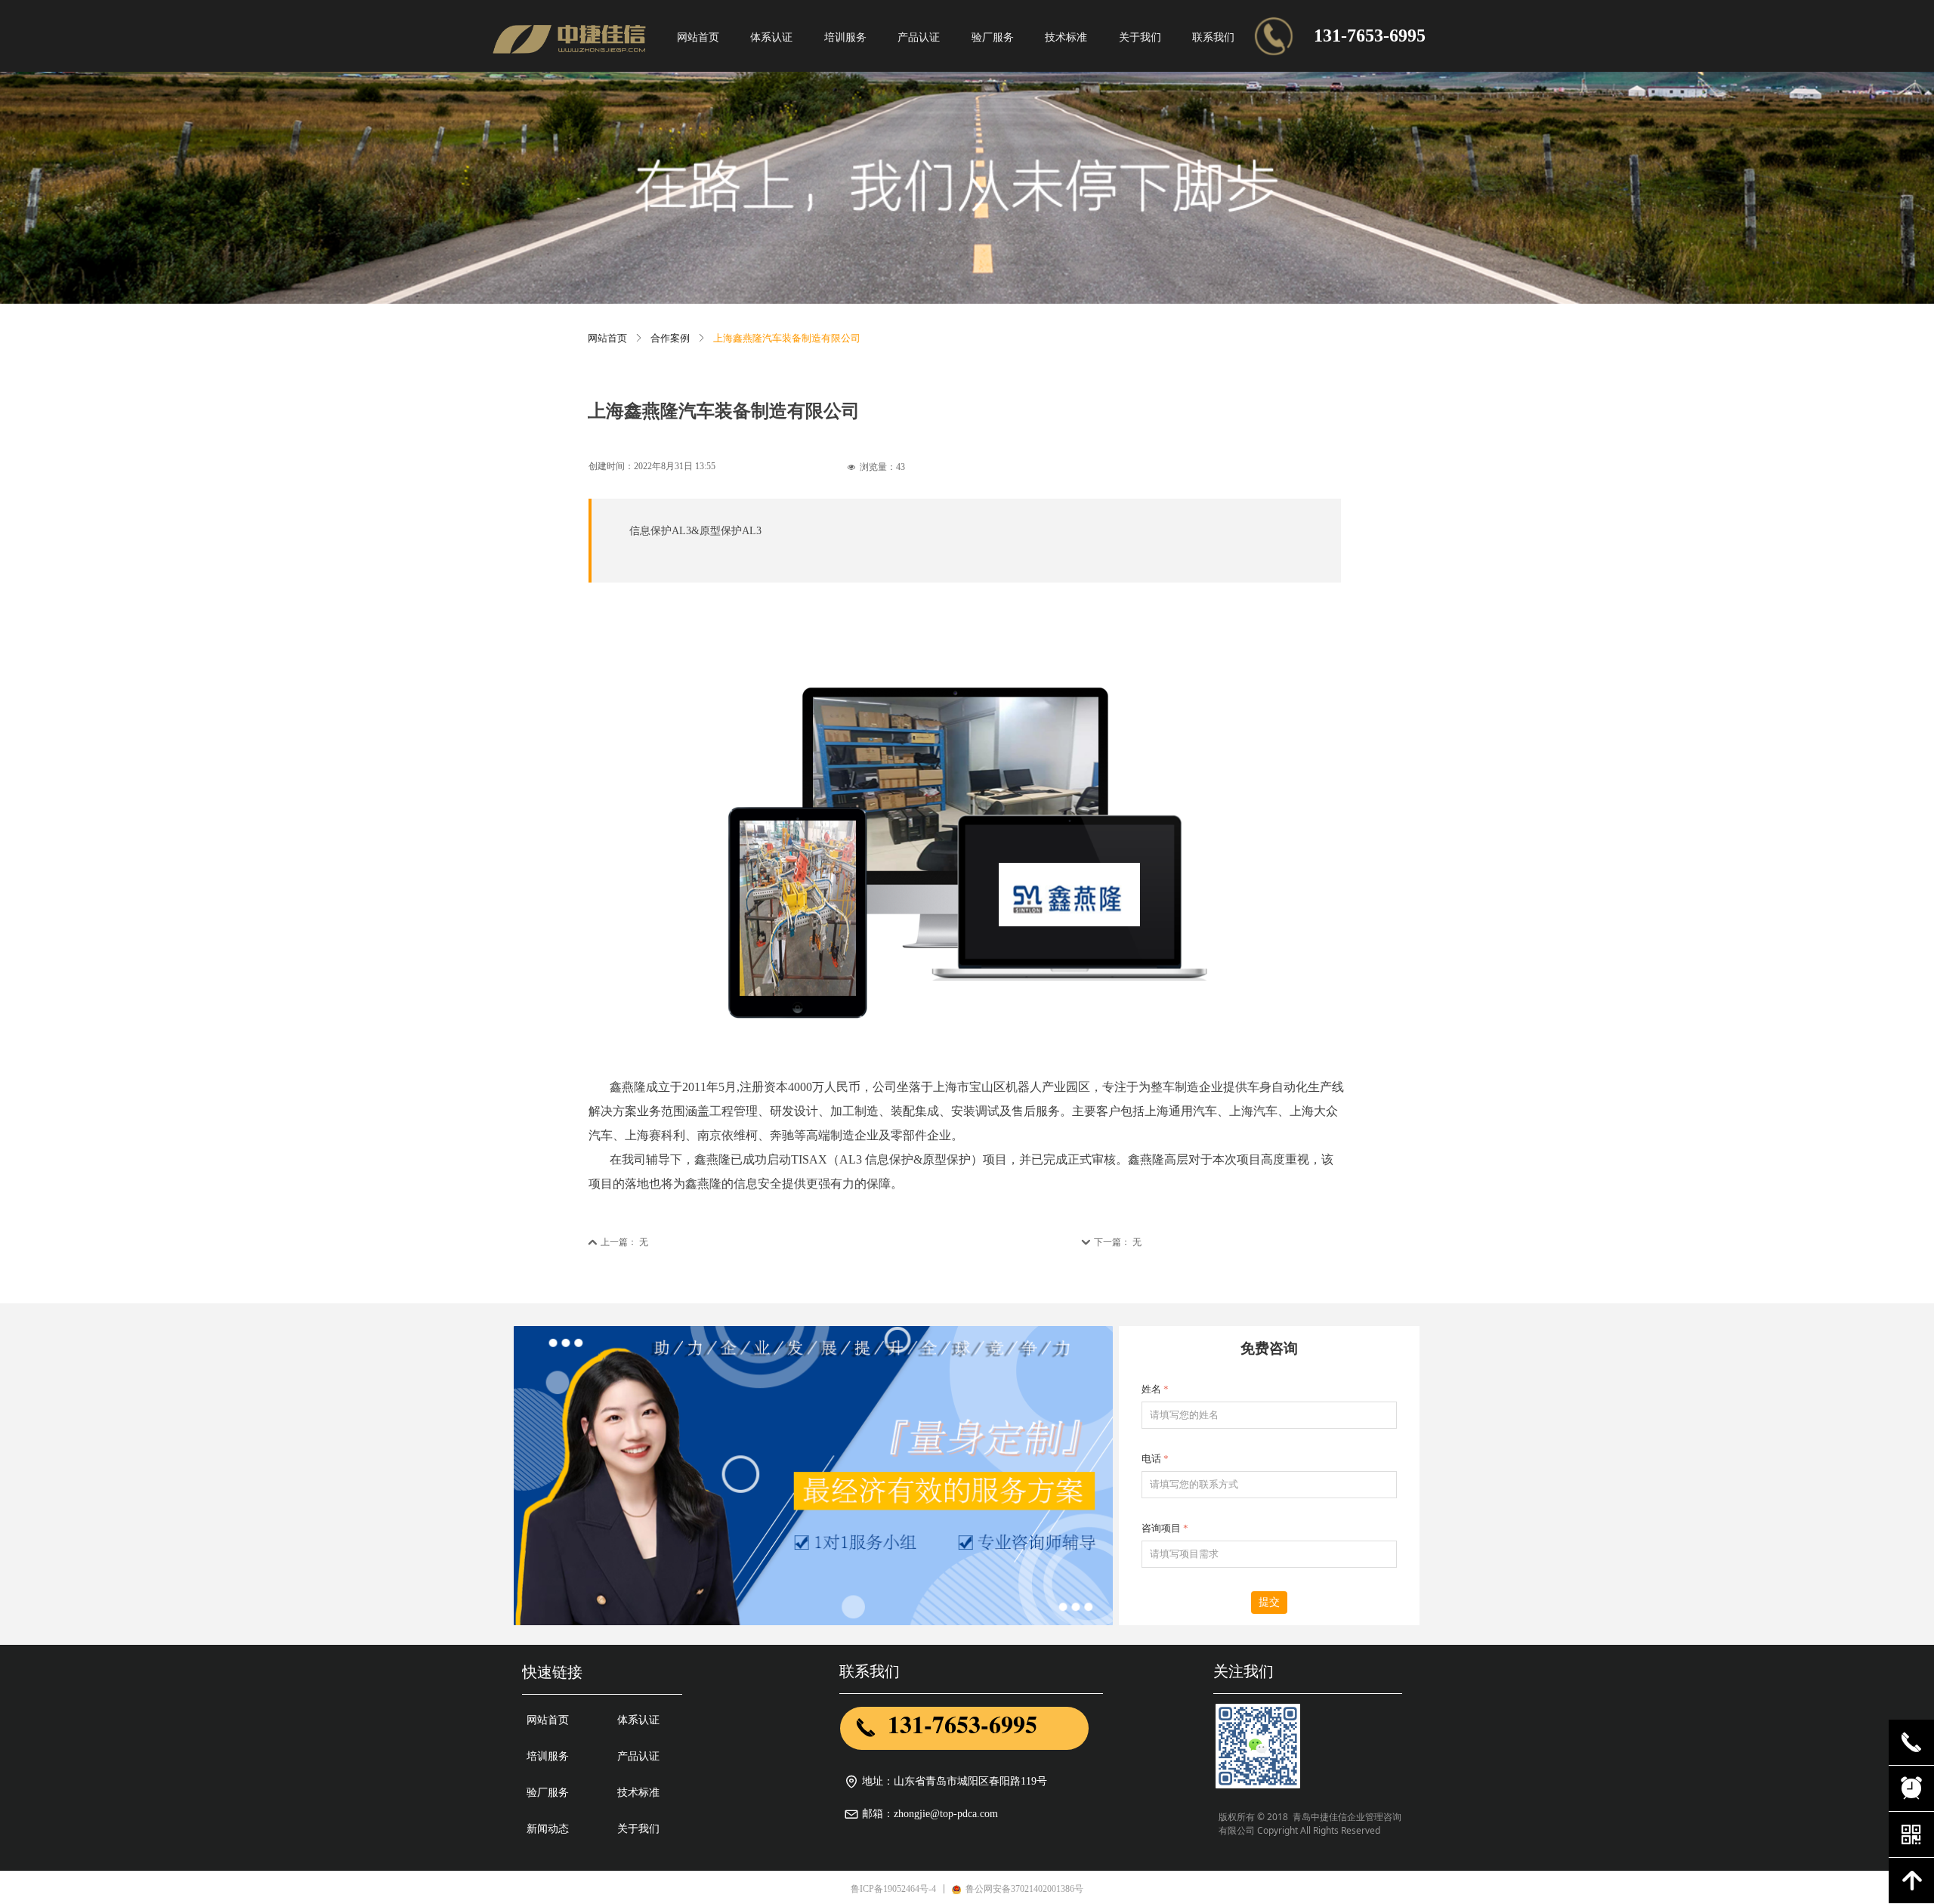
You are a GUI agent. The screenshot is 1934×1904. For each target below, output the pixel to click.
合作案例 (670, 338)
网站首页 (607, 338)
